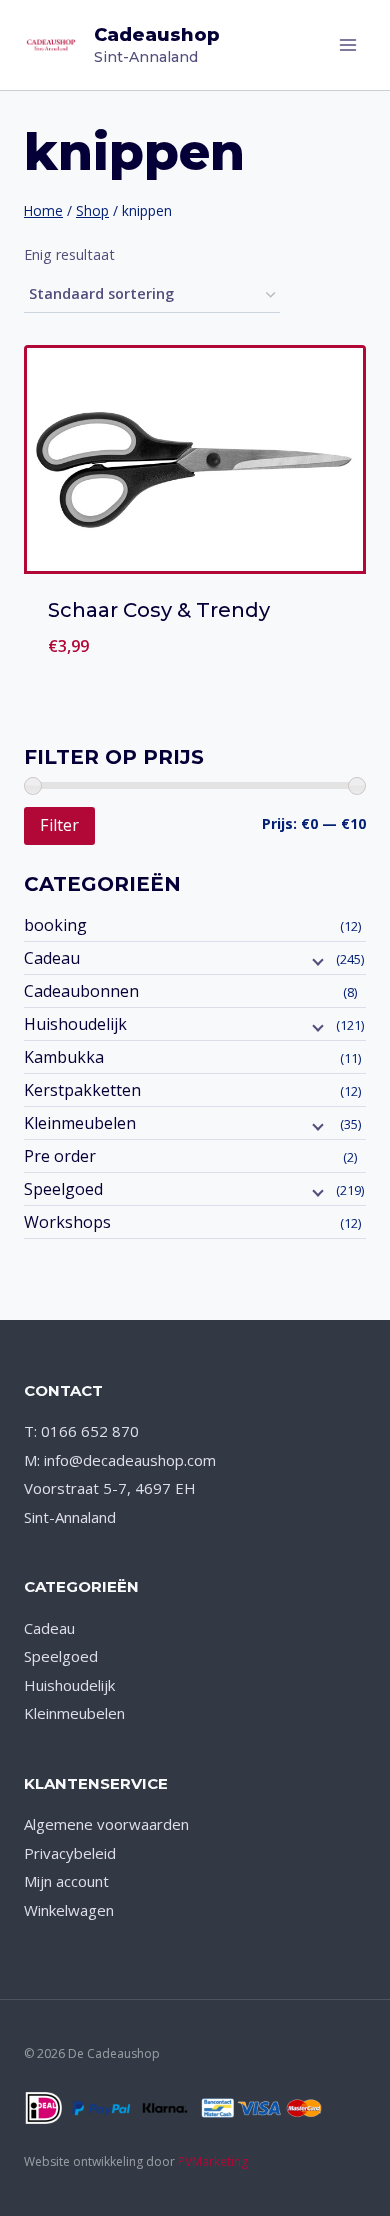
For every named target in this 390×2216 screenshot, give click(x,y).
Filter (59, 825)
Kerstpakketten (82, 1090)
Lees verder (195, 670)
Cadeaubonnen (81, 991)
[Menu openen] (347, 44)
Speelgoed (63, 1189)
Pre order (60, 1156)
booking (55, 925)
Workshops (67, 1222)
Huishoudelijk (75, 1024)
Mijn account (66, 1881)
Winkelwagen (69, 1910)
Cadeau (52, 958)
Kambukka (64, 1057)
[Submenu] (316, 960)
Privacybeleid (70, 1853)
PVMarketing (213, 2161)
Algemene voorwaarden (106, 1824)
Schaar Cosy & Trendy (159, 610)
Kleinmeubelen (80, 1123)
